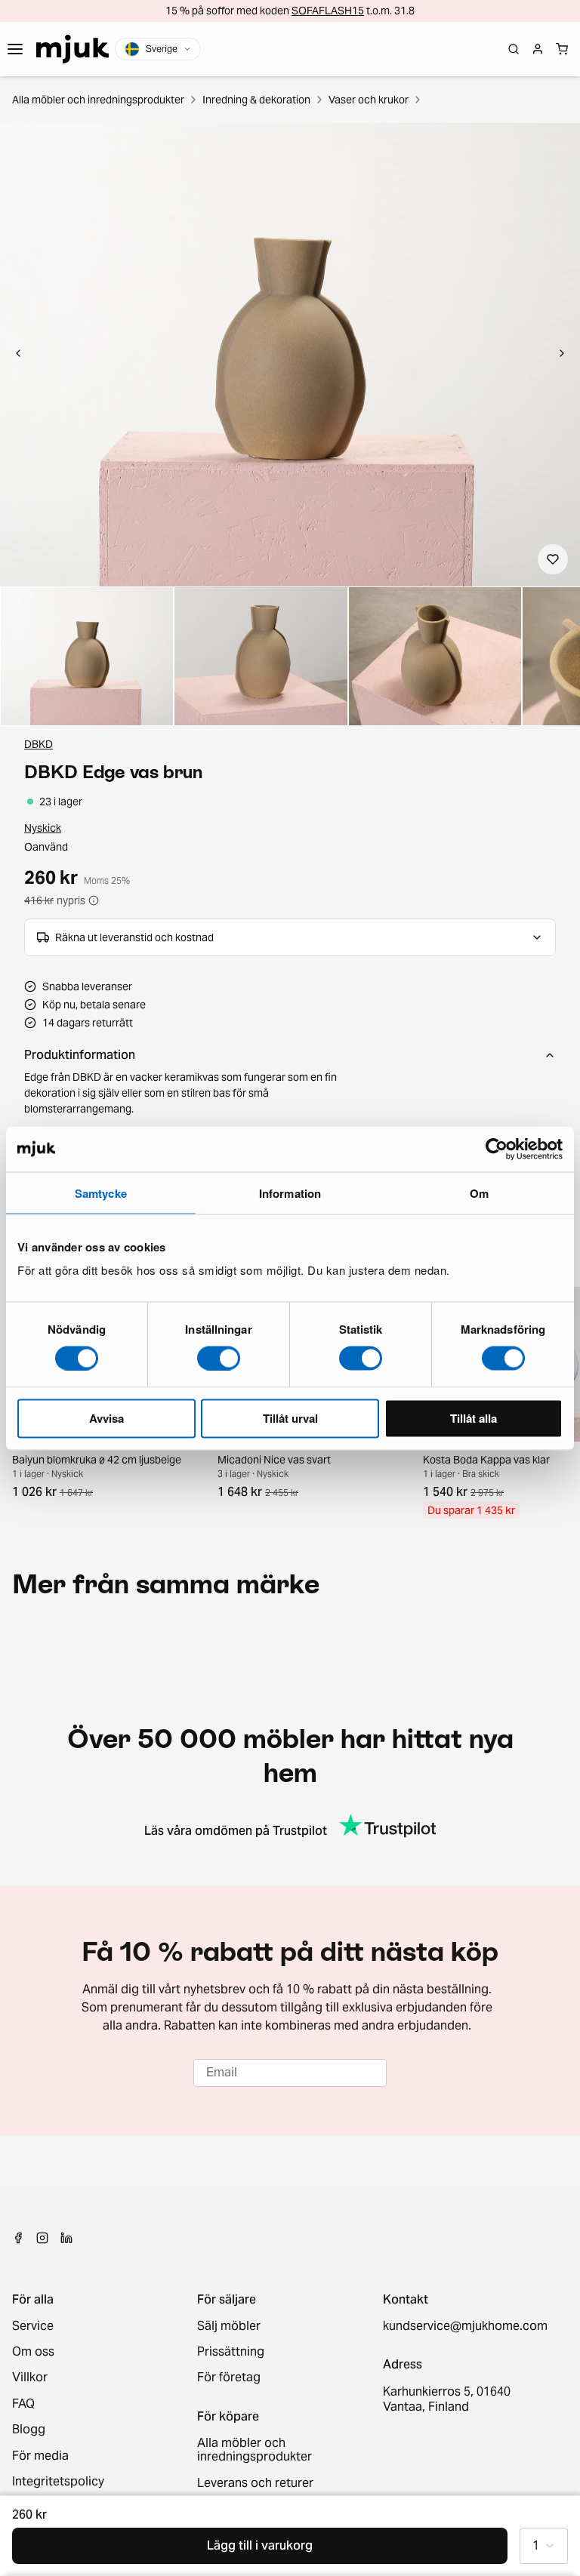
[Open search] (514, 49)
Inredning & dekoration (256, 100)
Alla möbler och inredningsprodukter (98, 100)
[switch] (219, 1358)
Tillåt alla (474, 1418)
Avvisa (106, 1418)
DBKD (39, 744)
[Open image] (87, 656)
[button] (290, 355)
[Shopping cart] (562, 49)
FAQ (23, 2404)
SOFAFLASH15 (328, 11)
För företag (229, 2377)
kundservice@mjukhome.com (463, 2326)
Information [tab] (290, 1193)
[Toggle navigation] (15, 49)
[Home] (72, 49)
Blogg (29, 2430)
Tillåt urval (290, 1418)
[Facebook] (18, 2238)
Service (33, 2326)
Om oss (33, 2352)
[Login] (538, 49)
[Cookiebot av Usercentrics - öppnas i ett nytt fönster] (497, 1149)
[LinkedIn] (66, 2238)
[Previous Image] (18, 355)
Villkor (30, 2377)
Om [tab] (479, 1193)
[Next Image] (562, 355)
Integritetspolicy (58, 2482)
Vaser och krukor (369, 100)
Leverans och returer (255, 2483)
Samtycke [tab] (101, 1193)
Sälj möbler (229, 2326)
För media (40, 2456)
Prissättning (231, 2352)
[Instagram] (42, 2238)
